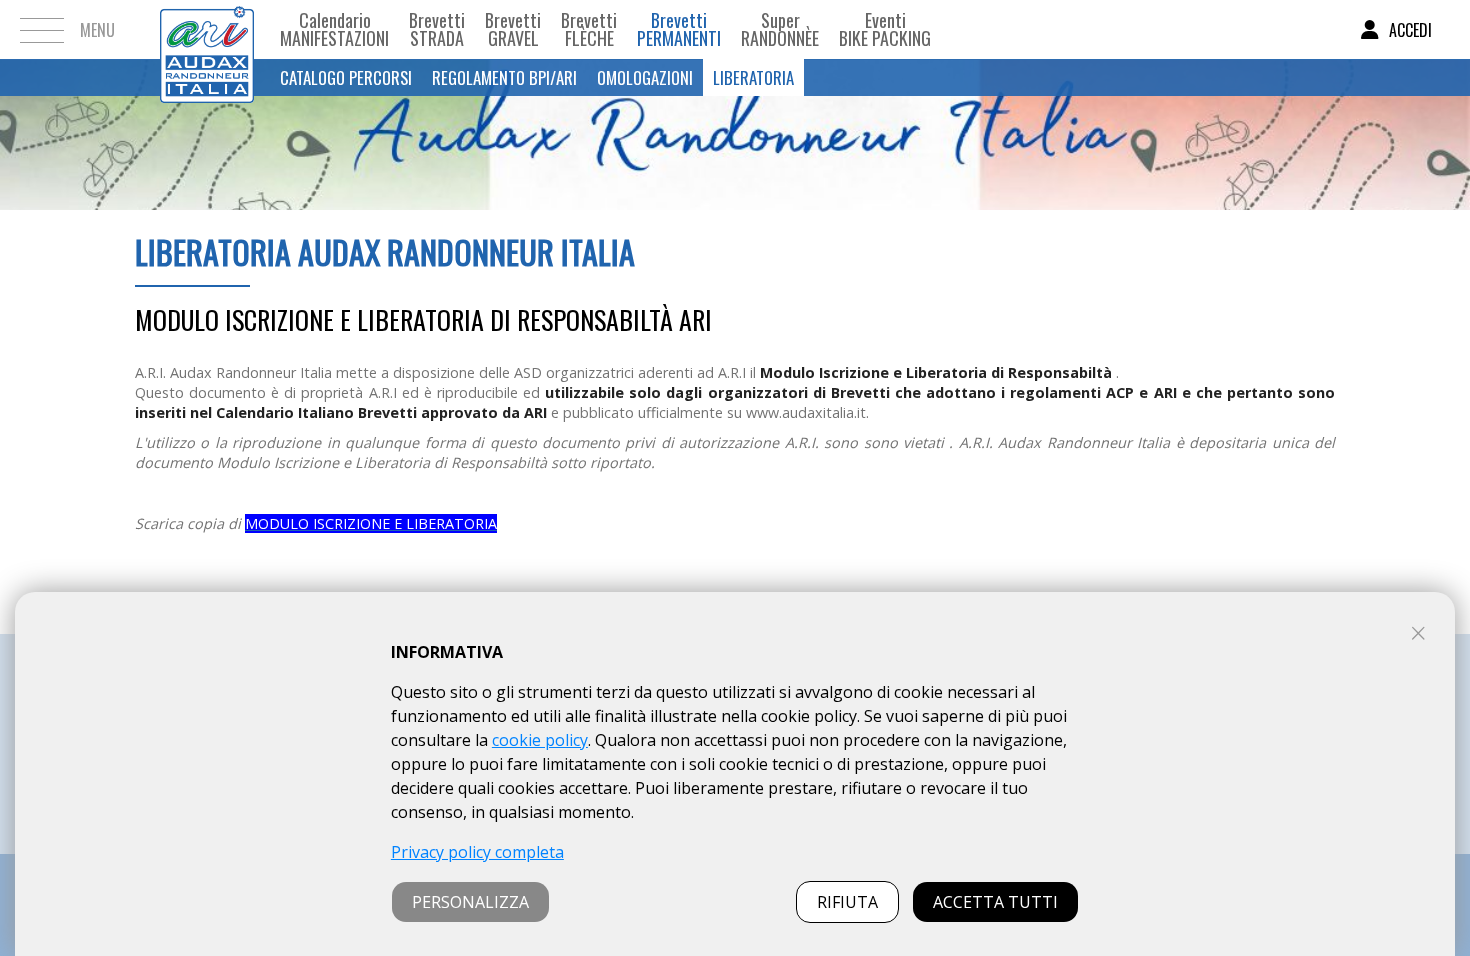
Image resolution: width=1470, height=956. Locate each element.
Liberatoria (753, 77)
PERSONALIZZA (470, 902)
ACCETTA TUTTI (995, 902)
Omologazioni (645, 77)
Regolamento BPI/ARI (504, 77)
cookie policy (540, 740)
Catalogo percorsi (346, 77)
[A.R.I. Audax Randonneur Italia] (207, 29)
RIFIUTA (847, 902)
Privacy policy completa (477, 852)
